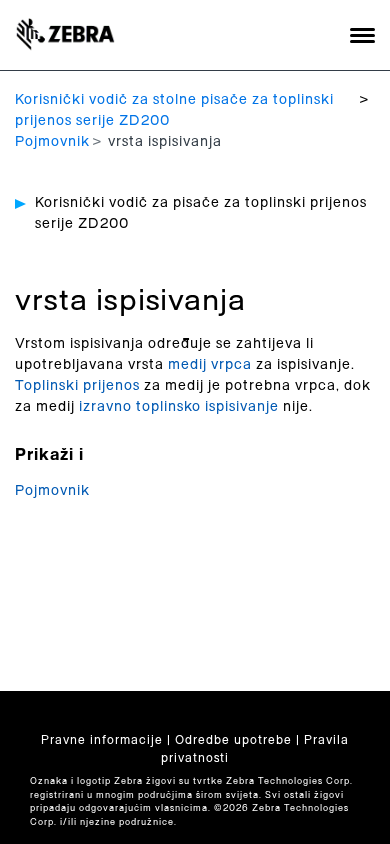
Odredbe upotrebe (233, 740)
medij (187, 365)
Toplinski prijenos (77, 386)
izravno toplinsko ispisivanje (179, 407)
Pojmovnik (52, 142)
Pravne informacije (102, 740)
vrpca (231, 365)
